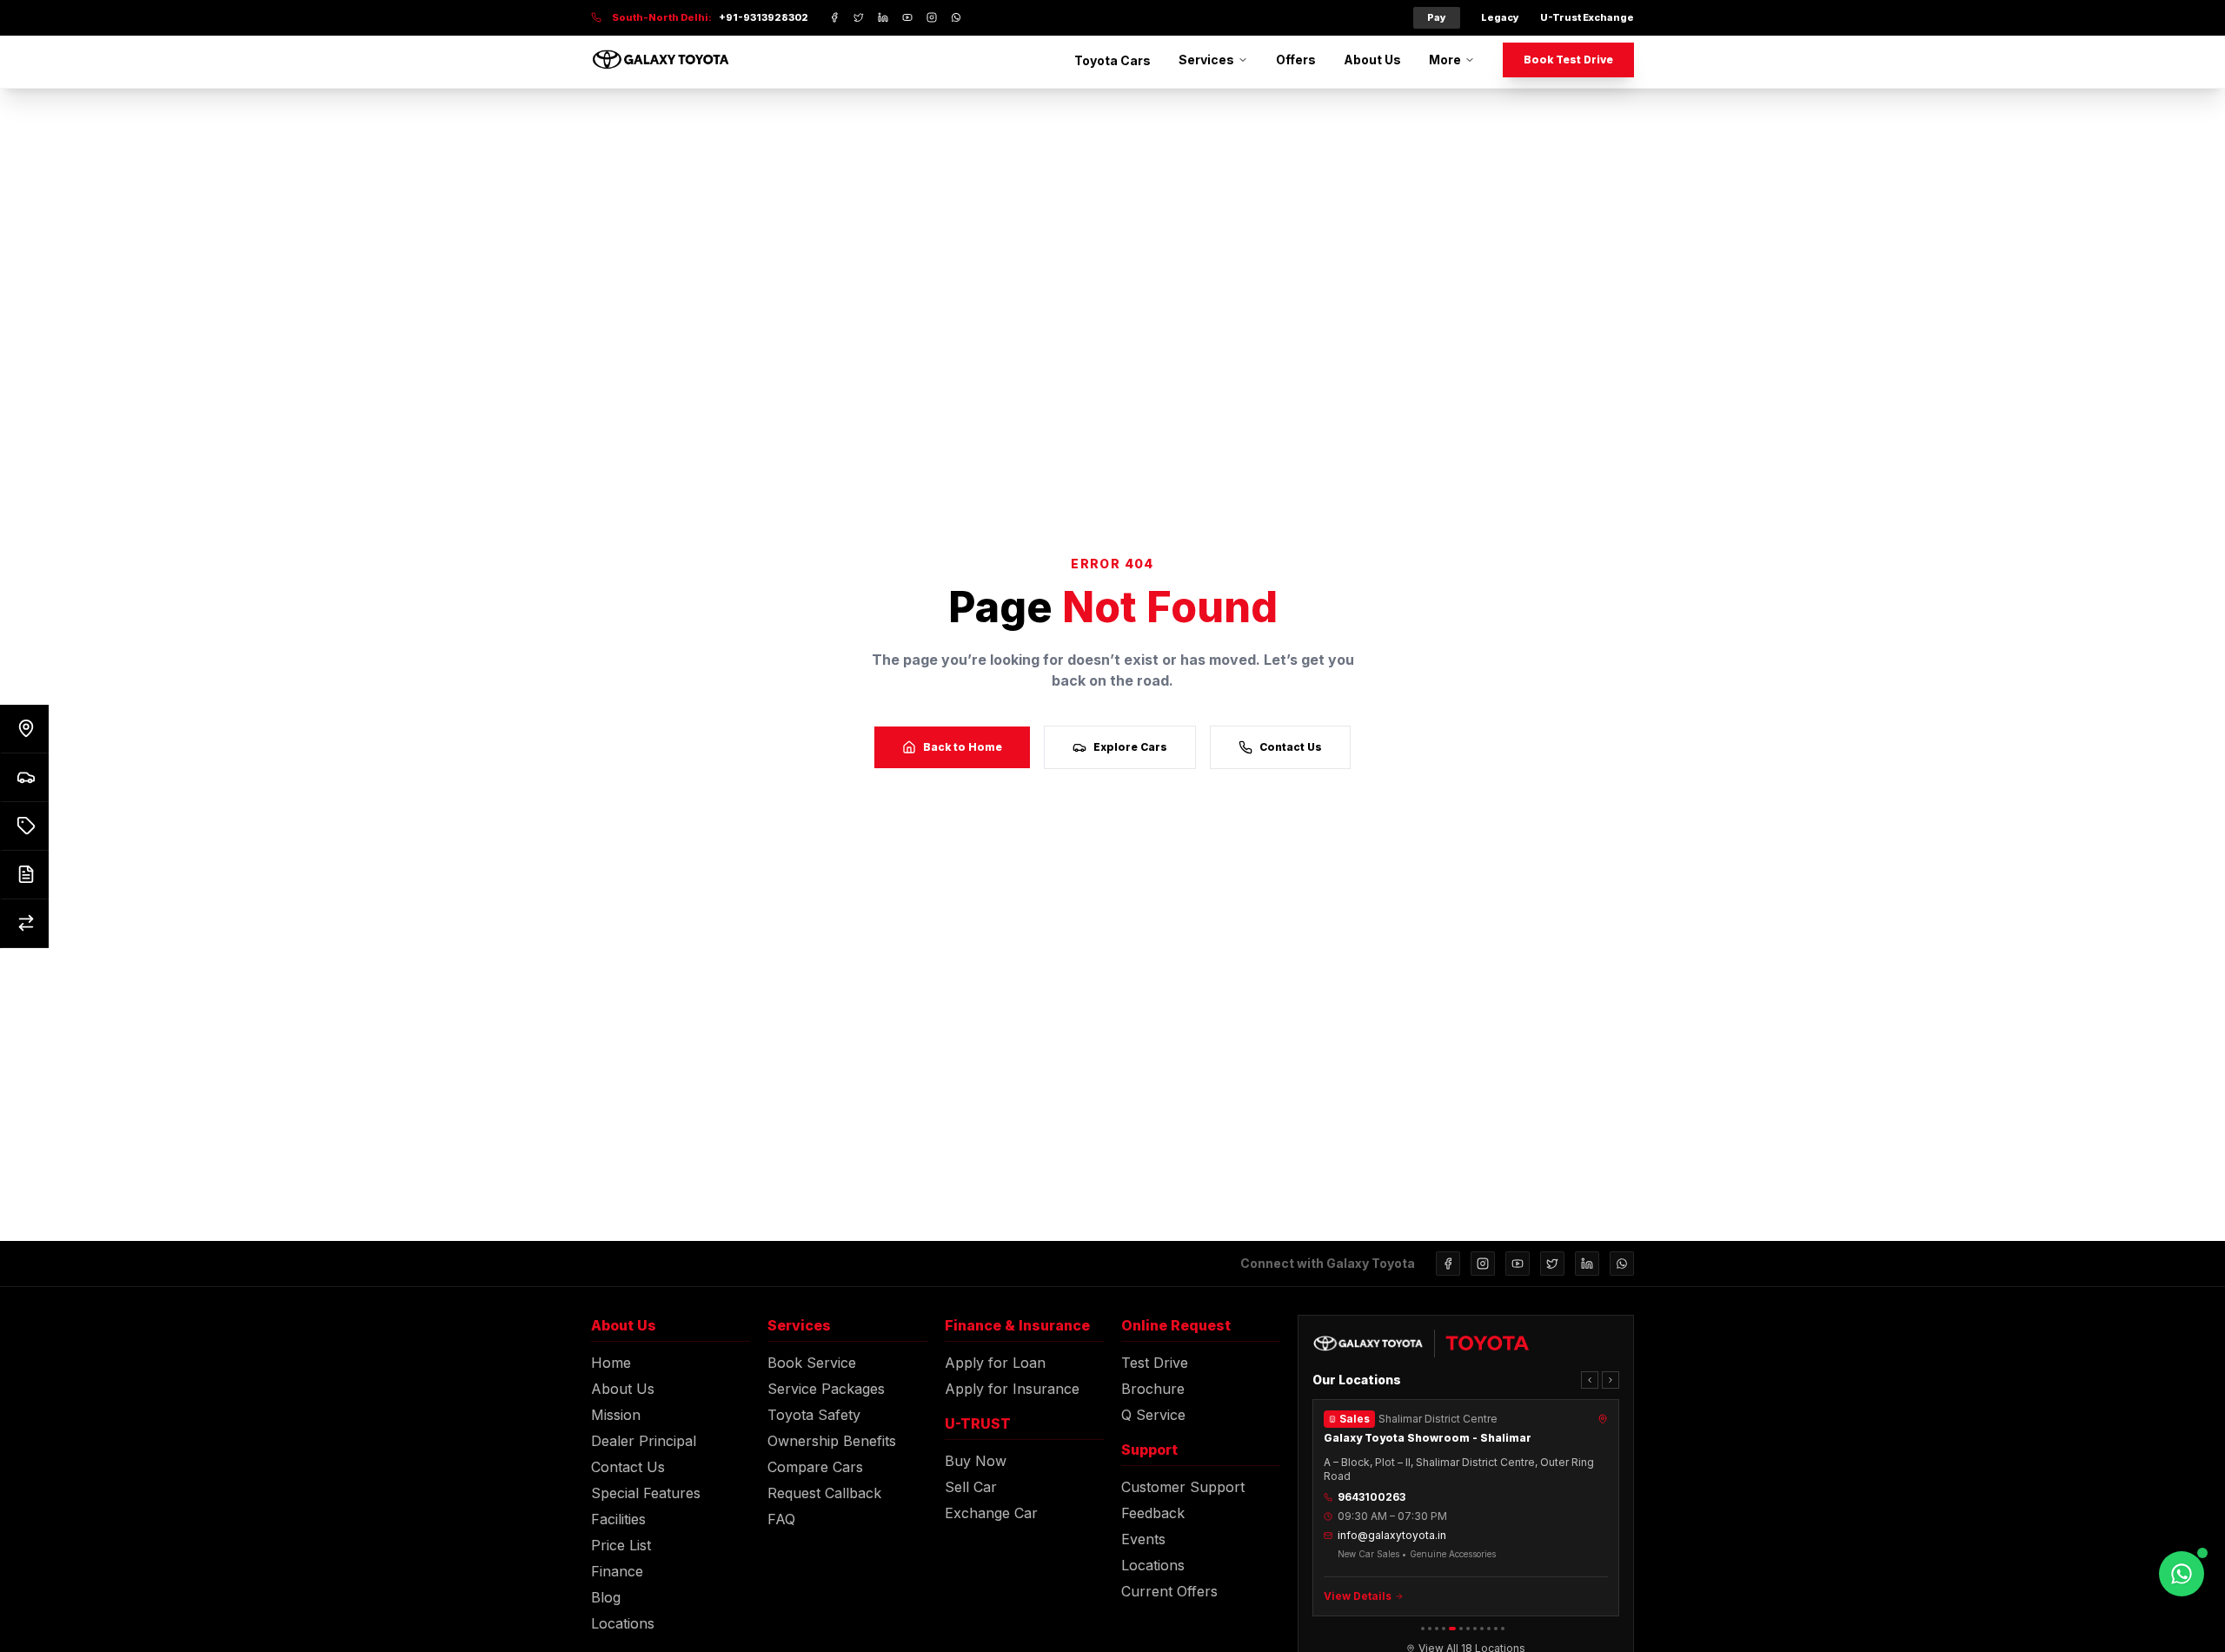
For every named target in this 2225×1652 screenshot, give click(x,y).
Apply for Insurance (1012, 1389)
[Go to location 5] (1452, 1629)
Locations (623, 1623)
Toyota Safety (814, 1415)
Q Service (1153, 1415)
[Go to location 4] (1444, 1629)
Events (1143, 1539)
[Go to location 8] (1475, 1629)
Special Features (646, 1493)
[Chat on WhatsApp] (2182, 1574)
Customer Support (1183, 1487)
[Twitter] (1552, 1264)
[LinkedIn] (1587, 1264)
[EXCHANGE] (24, 924)
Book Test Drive (1568, 60)
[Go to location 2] (1430, 1629)
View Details (1358, 1596)
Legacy (1500, 17)
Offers (1296, 60)
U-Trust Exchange (1587, 17)
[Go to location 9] (1482, 1629)
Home (611, 1363)
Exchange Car (991, 1513)
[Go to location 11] (1496, 1629)
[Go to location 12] (1503, 1629)
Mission (616, 1415)
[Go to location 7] (1468, 1629)
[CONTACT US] (24, 729)
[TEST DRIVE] (24, 778)
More (1445, 60)
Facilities (618, 1519)
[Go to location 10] (1489, 1629)
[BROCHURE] (24, 875)
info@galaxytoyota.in (1392, 1535)
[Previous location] (1590, 1380)
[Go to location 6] (1461, 1629)
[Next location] (1611, 1380)
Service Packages (826, 1389)
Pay (1437, 17)
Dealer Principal (644, 1441)
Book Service (812, 1363)
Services (1206, 60)
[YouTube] (1518, 1264)
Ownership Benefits (832, 1441)
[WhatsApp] (1622, 1264)
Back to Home (963, 747)
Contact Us (1291, 747)
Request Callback (824, 1493)
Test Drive (1155, 1363)
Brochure (1153, 1389)
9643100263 (1372, 1497)
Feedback (1153, 1513)
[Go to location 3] (1437, 1629)
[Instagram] (1483, 1264)
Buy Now (976, 1461)
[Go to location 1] (1423, 1629)
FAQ (781, 1519)
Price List (621, 1545)
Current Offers (1169, 1591)
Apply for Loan (995, 1363)
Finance (617, 1571)
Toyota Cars (1112, 60)
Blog (606, 1597)
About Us (1372, 60)
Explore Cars (1130, 747)
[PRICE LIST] (24, 826)
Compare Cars (815, 1467)
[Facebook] (1448, 1264)
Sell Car (971, 1487)
